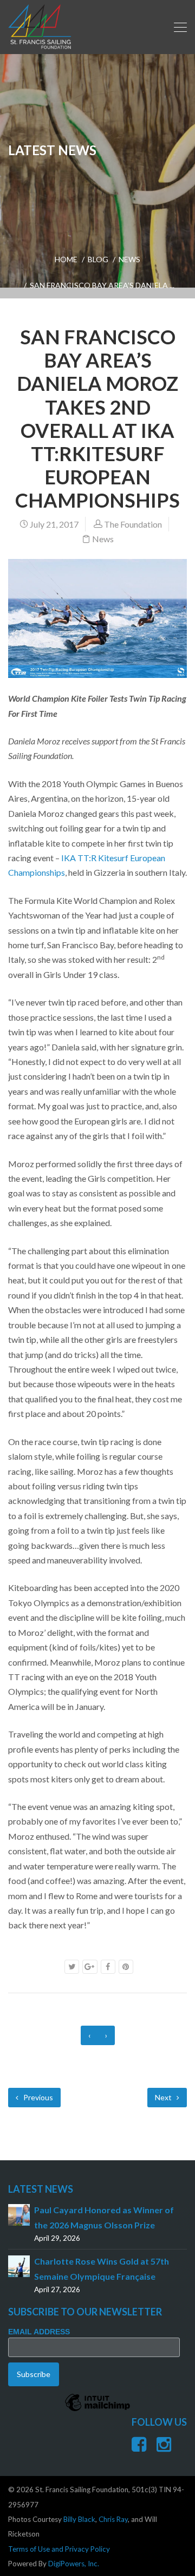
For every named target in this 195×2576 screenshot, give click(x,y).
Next (164, 2097)
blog (98, 259)
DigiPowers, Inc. (74, 2564)
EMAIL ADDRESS (39, 2332)
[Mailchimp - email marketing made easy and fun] (97, 2411)
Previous (37, 2097)
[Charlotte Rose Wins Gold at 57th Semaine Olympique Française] (19, 2265)
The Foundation (133, 524)
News (129, 259)
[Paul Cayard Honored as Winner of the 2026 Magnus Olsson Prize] (19, 2214)
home (66, 259)
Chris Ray (113, 2519)
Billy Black (79, 2519)
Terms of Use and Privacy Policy (59, 2549)
